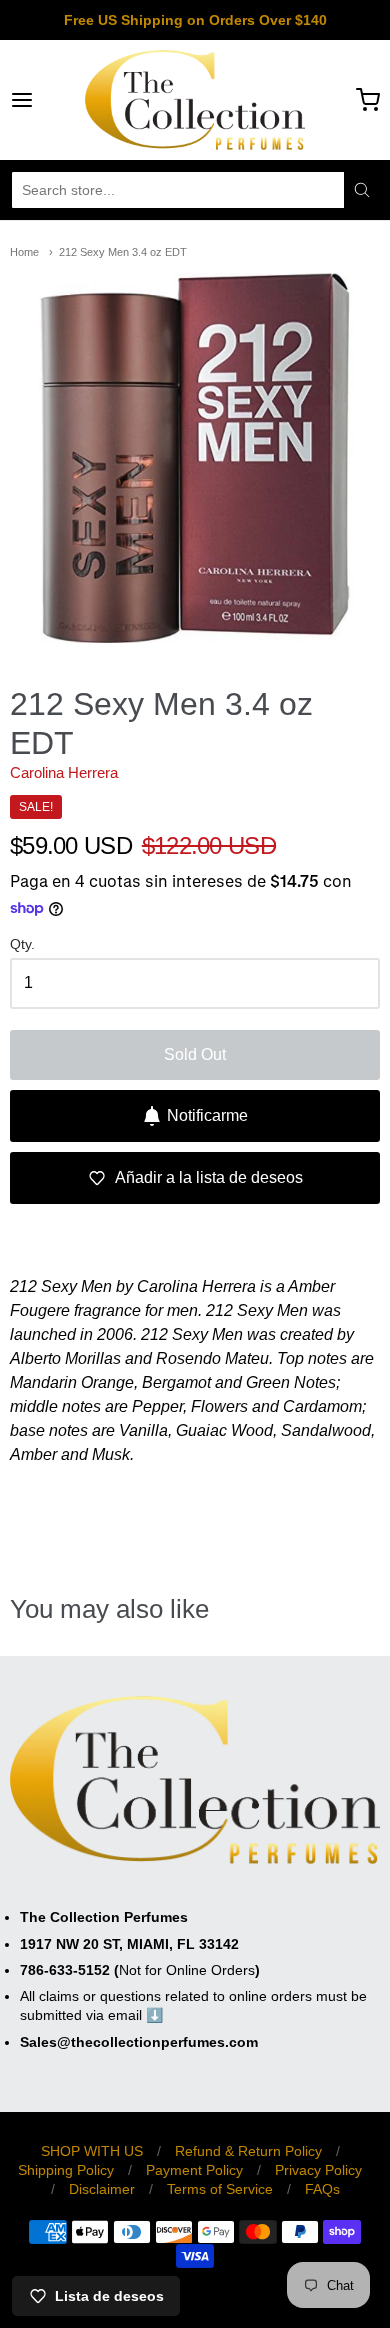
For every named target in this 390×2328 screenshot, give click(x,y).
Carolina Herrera (64, 772)
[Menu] (47, 100)
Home (24, 252)
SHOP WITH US (92, 2151)
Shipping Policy (66, 2170)
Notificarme (207, 1115)
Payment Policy (194, 2170)
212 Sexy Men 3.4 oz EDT (123, 252)
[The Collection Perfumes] (195, 100)
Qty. (22, 944)
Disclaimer (102, 2189)
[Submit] (362, 190)
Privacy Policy (318, 2170)
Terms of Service (220, 2189)
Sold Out (195, 1054)
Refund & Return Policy (248, 2151)
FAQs (322, 2189)
